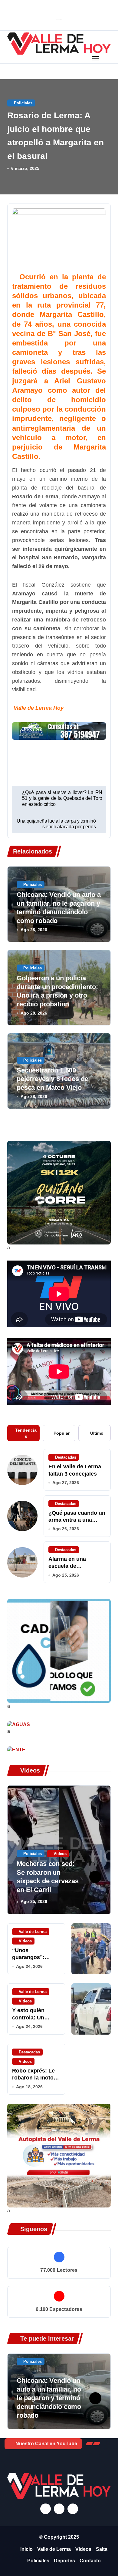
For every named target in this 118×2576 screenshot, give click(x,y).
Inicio (26, 2549)
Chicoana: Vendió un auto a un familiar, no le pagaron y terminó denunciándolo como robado (49, 2398)
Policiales (23, 103)
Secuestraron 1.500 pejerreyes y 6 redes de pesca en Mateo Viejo (52, 1079)
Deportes (64, 2561)
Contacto (90, 2561)
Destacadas (66, 1457)
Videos (60, 1854)
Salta (102, 2549)
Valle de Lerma (33, 1932)
